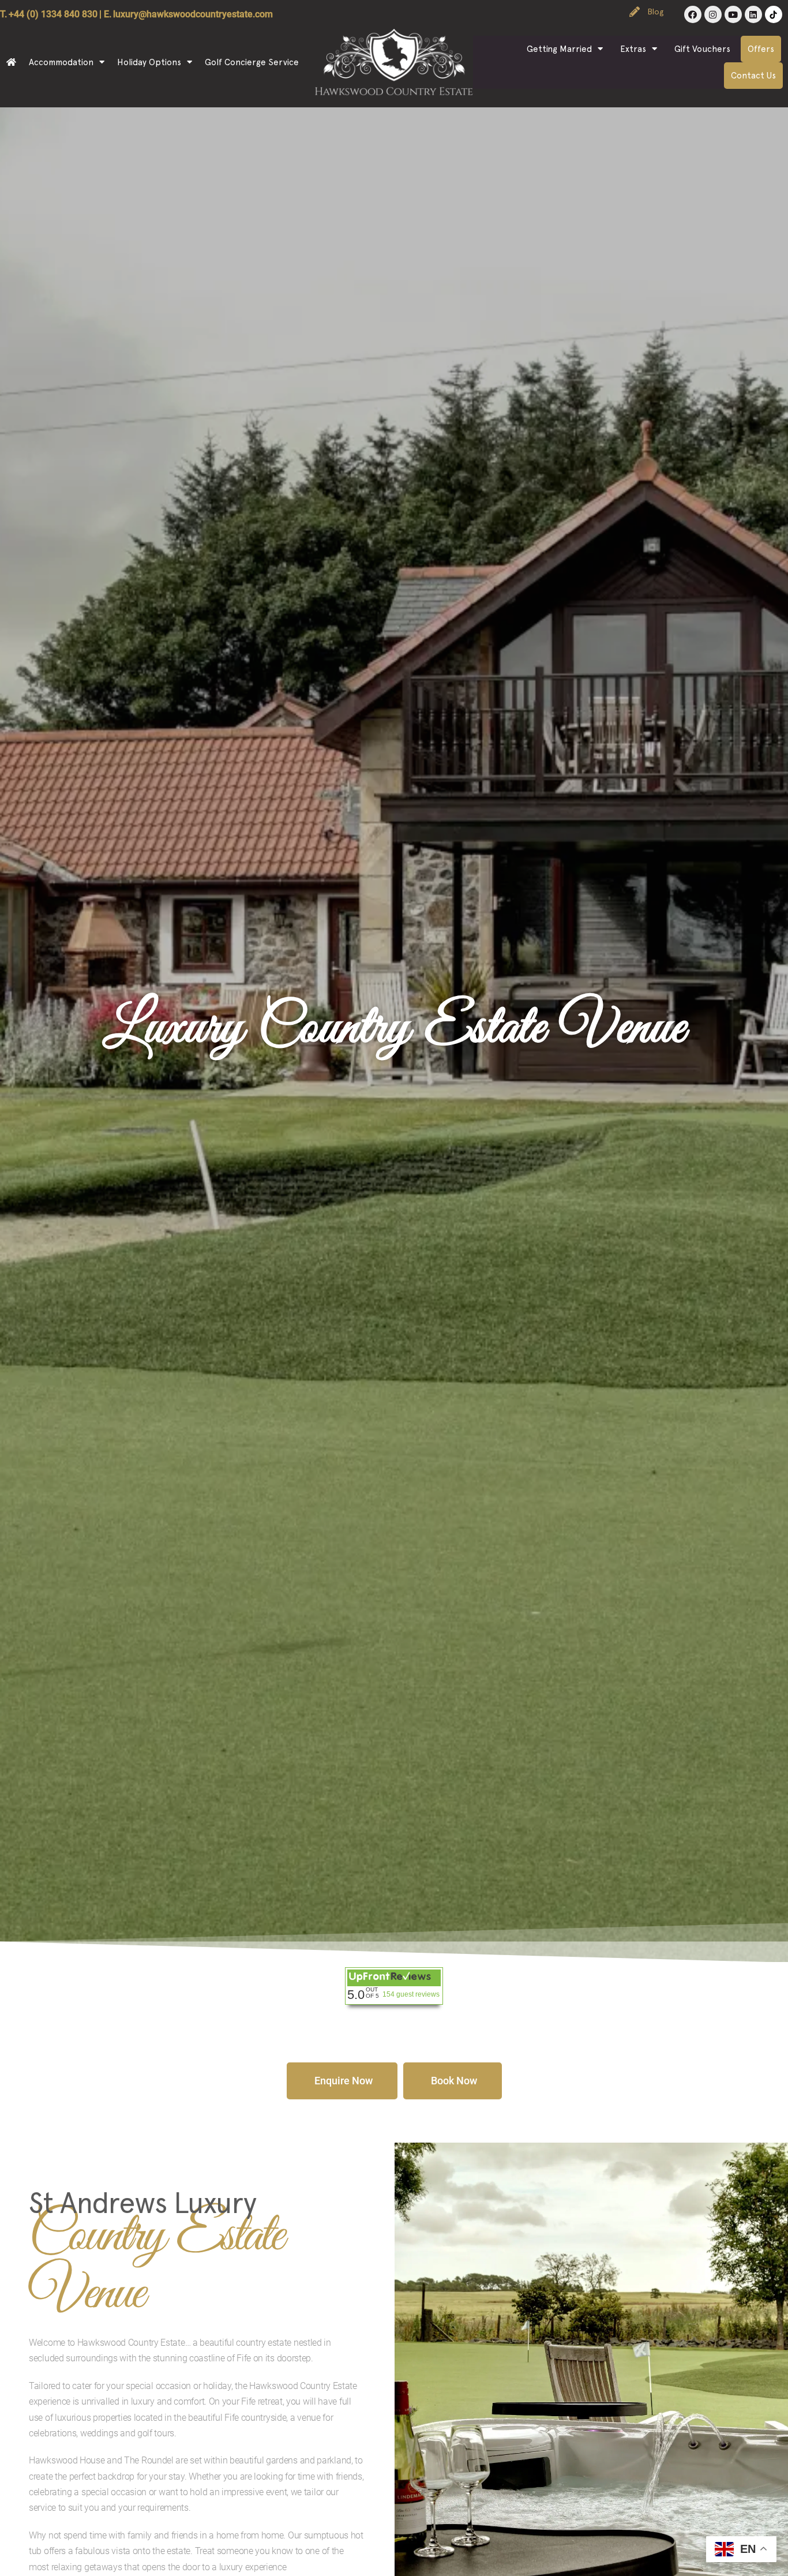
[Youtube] (733, 14)
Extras (633, 49)
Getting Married (559, 49)
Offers (761, 49)
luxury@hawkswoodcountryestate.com (193, 14)
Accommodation (61, 62)
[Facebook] (693, 14)
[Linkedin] (753, 14)
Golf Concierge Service (252, 62)
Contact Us (753, 76)
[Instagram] (713, 14)
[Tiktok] (774, 14)
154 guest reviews (411, 1994)
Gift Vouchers (702, 49)
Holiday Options (149, 62)
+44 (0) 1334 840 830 (53, 14)
